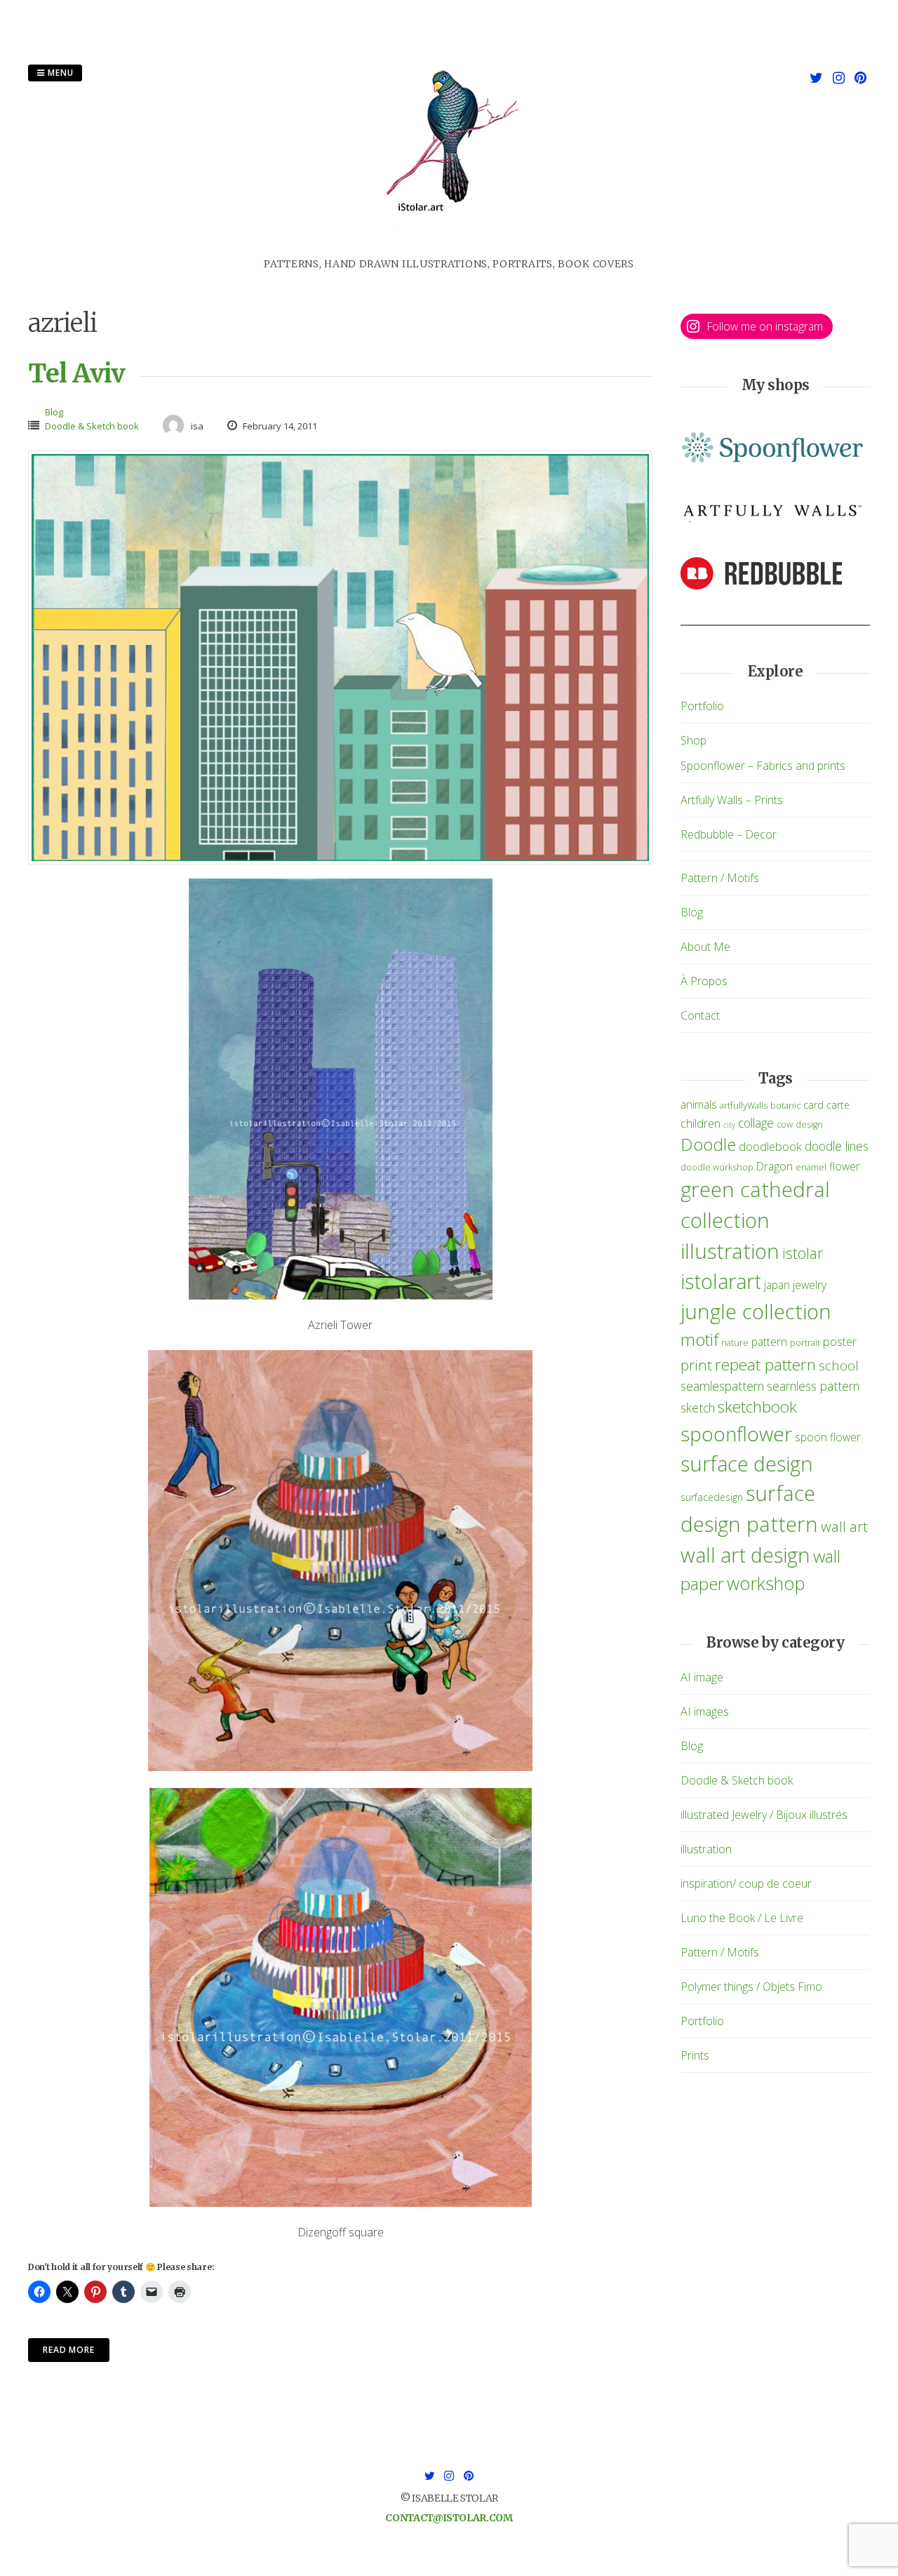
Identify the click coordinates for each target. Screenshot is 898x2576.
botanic (785, 1106)
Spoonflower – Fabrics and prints (763, 766)
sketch (698, 1408)
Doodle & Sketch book (92, 426)
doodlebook (770, 1146)
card (813, 1105)
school (839, 1365)
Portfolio (702, 706)
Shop (693, 740)
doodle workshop (717, 1167)
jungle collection (756, 1312)
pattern (769, 1342)
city (729, 1125)
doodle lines (837, 1146)
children (701, 1123)
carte (838, 1105)
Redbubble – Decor (729, 834)
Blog (54, 412)
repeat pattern (765, 1364)
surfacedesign (712, 1497)
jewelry (810, 1285)
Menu (59, 73)
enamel (811, 1167)
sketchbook (757, 1407)
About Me (705, 947)
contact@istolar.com (449, 2518)
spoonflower (736, 1434)
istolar (803, 1253)
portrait (805, 1343)
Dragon (775, 1166)
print (696, 1365)
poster (840, 1341)
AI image (702, 1677)
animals (699, 1105)
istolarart (721, 1281)
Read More (69, 2350)
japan (777, 1285)
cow (785, 1125)
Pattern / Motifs (720, 878)
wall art (844, 1526)
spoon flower (828, 1437)
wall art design (745, 1555)
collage (756, 1123)
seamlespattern (722, 1386)
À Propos (704, 981)
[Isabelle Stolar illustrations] (449, 248)
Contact (700, 1015)
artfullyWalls (744, 1106)
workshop (766, 1583)
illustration (730, 1251)
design (809, 1125)
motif (699, 1340)
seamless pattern (813, 1386)
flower (845, 1166)
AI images (705, 1711)
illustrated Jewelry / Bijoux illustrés (764, 1815)
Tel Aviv (76, 374)
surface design (747, 1463)
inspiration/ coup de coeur (746, 1883)
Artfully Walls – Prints (732, 800)
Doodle (708, 1144)
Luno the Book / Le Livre (742, 1918)
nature (735, 1343)
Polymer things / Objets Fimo (751, 1987)
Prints (695, 2055)
